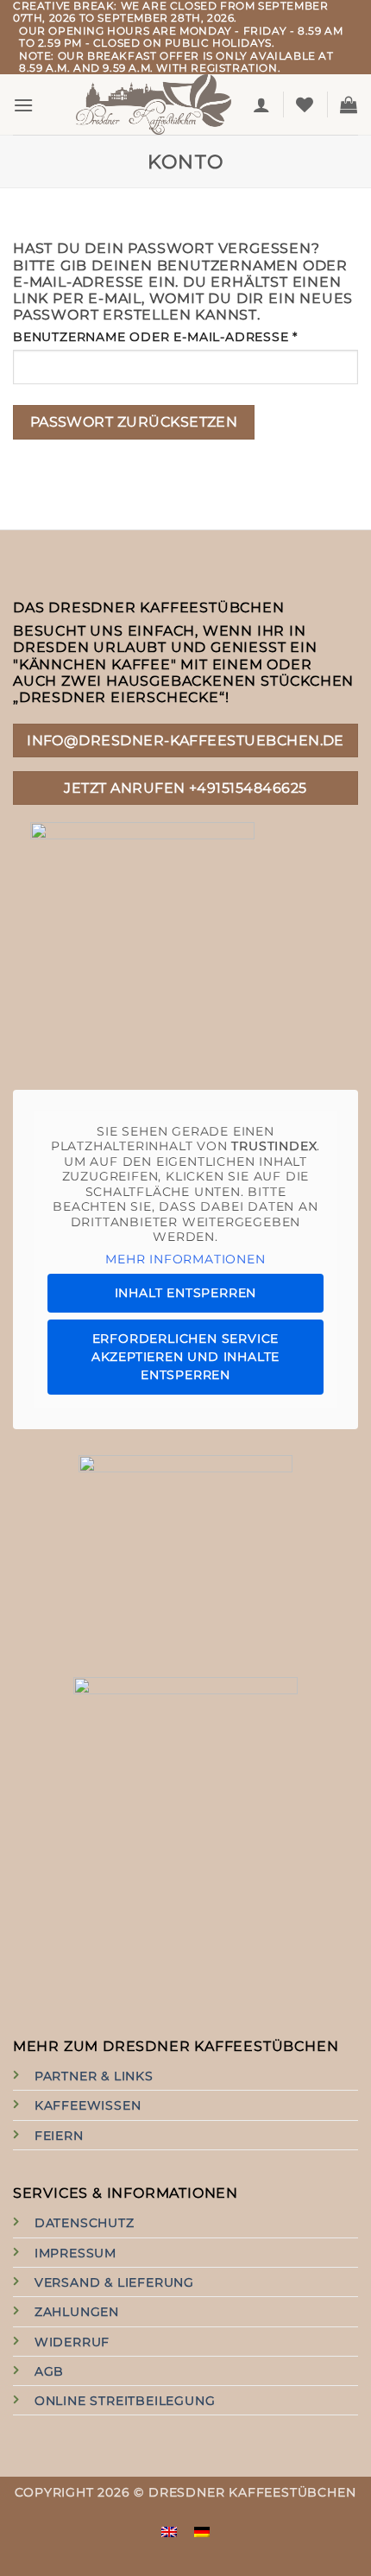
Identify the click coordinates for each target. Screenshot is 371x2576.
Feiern (59, 2136)
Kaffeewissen (88, 2105)
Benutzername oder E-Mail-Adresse (185, 337)
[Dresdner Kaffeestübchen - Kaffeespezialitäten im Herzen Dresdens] (154, 104)
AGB (49, 2371)
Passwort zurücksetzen (134, 422)
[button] (24, 105)
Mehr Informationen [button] (185, 1260)
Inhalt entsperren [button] (186, 1293)
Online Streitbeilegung (125, 2401)
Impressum (75, 2253)
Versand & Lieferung (114, 2282)
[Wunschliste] (305, 104)
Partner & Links (94, 2076)
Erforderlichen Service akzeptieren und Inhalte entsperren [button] (185, 1357)
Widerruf (72, 2342)
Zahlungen (77, 2312)
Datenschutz (85, 2223)
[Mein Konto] (262, 104)
